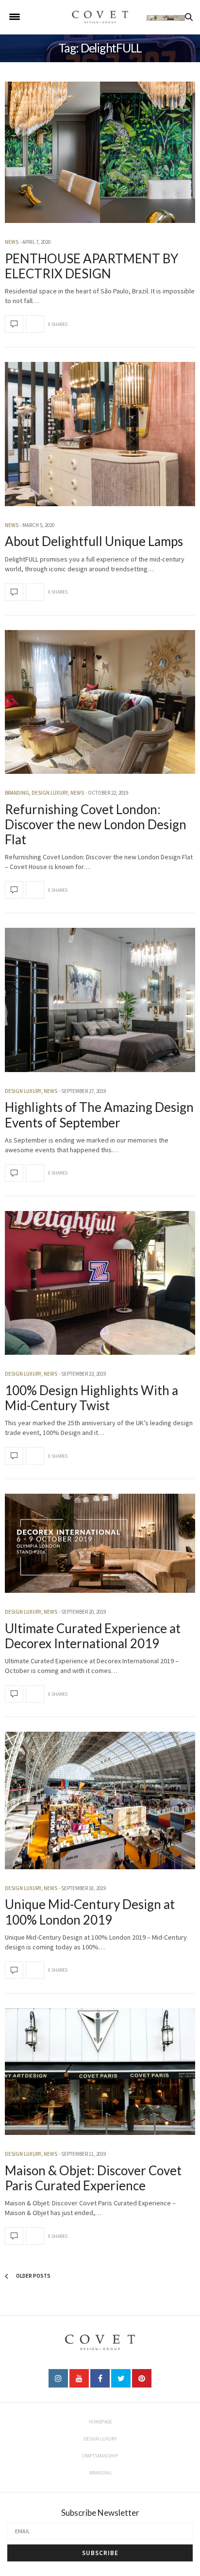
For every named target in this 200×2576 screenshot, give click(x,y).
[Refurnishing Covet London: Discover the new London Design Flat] (100, 702)
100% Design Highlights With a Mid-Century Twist (92, 1398)
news (12, 242)
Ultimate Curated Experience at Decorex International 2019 (93, 1636)
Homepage (100, 2422)
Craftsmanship (100, 2456)
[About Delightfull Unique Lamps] (100, 434)
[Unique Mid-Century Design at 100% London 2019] (100, 1800)
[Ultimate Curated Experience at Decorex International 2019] (100, 1543)
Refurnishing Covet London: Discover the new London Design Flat (96, 824)
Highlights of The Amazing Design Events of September (99, 1115)
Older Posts (33, 2276)
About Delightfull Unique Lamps (94, 541)
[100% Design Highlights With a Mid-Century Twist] (100, 1283)
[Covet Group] (100, 17)
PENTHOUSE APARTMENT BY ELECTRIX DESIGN (92, 266)
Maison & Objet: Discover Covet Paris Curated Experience (93, 2178)
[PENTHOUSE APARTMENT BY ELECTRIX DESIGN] (100, 152)
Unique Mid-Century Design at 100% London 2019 (90, 1912)
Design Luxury (50, 793)
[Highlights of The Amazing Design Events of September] (100, 1000)
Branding (17, 793)
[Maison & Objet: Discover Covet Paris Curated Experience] (100, 2072)
